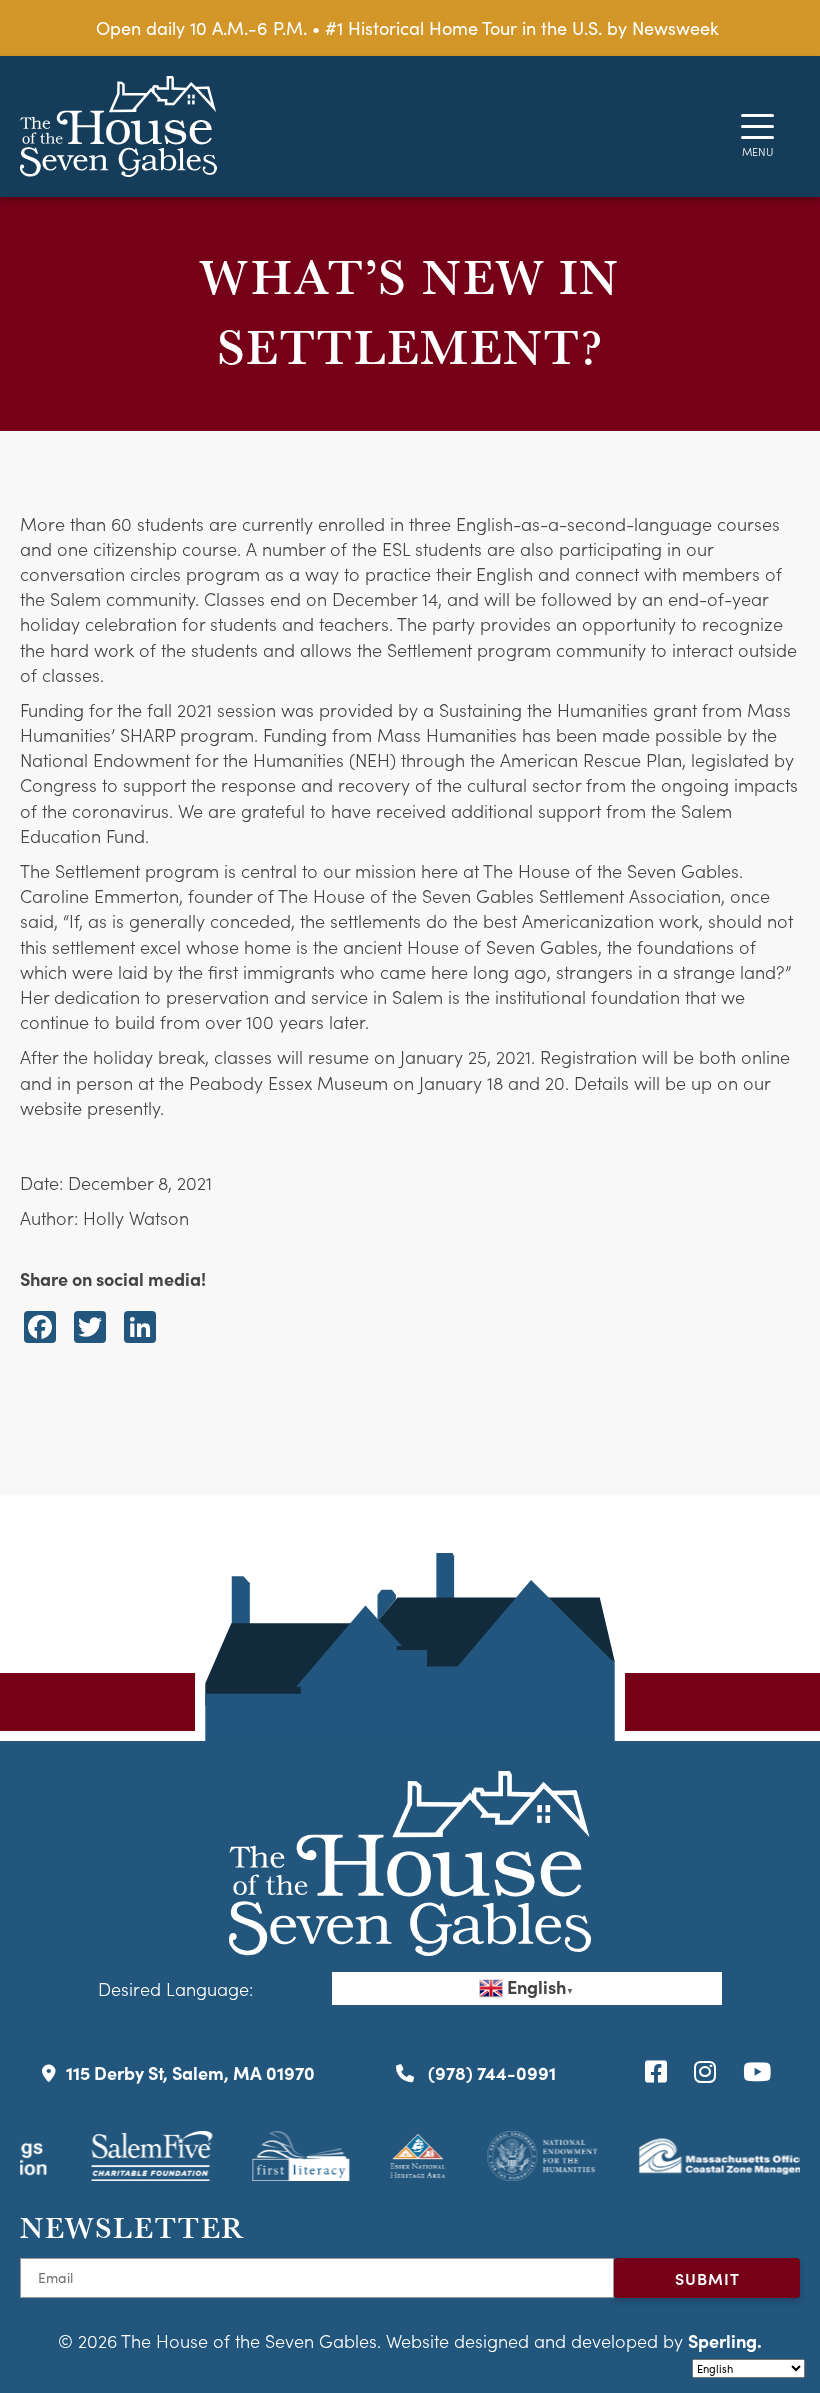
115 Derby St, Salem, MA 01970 (190, 2072)
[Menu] (757, 126)
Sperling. (725, 2340)
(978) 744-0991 (490, 2072)
